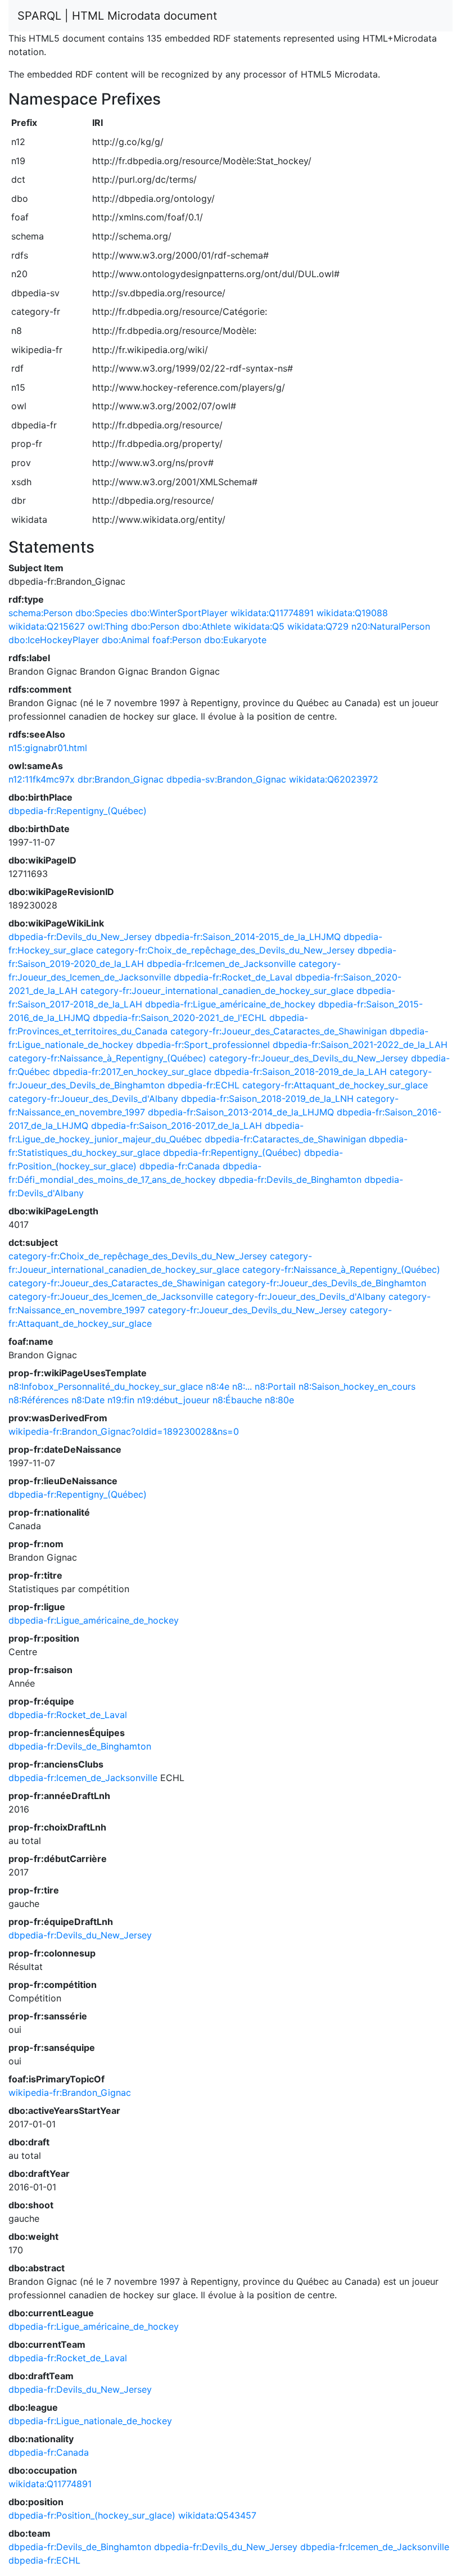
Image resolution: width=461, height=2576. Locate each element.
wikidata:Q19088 (352, 613)
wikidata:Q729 (318, 626)
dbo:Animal (126, 640)
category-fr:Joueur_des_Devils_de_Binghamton (327, 1283)
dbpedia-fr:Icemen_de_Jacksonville (221, 964)
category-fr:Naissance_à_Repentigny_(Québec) (107, 1058)
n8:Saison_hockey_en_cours (357, 1386)
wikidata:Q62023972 (334, 779)
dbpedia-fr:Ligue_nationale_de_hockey (90, 2421)
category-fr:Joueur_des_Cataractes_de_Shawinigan (279, 1031)
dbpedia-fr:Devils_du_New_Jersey (80, 937)
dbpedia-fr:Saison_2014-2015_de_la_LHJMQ (248, 937)
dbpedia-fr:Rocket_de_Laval (233, 977)
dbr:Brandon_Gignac (121, 779)
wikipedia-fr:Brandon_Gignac (70, 2093)
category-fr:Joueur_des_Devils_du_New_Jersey (309, 1058)
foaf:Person (177, 640)
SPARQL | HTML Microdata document (117, 16)
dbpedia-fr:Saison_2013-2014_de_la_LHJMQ (241, 1112)
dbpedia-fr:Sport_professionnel (203, 1045)
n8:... (242, 1386)
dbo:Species (101, 613)
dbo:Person (155, 626)
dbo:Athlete (207, 626)
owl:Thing (108, 626)
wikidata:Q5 (259, 626)
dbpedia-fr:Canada (180, 1166)
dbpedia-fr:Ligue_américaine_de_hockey (230, 1004)
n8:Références (39, 1400)
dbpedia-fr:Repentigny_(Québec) (78, 811)
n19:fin (121, 1400)
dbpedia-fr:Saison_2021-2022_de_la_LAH (360, 1045)
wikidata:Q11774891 (272, 613)
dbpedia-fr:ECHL (204, 1085)
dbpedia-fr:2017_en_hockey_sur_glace (132, 1072)
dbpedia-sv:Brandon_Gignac (226, 779)
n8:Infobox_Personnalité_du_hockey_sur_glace (106, 1386)
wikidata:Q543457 (217, 2515)
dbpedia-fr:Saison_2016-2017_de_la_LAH (177, 1126)
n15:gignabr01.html (48, 748)
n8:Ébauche (237, 1400)
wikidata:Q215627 (47, 626)
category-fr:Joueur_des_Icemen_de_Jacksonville (111, 1296)
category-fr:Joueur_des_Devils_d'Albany (93, 1099)
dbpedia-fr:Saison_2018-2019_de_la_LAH (300, 1072)
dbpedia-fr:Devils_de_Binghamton (290, 1179)
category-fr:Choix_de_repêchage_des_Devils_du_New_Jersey (225, 950)
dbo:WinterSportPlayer (179, 613)
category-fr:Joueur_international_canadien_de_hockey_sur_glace (217, 991)
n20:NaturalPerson (391, 626)
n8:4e (218, 1386)
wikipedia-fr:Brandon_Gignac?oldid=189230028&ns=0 (124, 1431)
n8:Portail (275, 1386)
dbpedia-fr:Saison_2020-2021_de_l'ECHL (180, 1018)
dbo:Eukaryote (235, 640)
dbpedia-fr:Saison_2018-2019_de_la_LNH (267, 1099)
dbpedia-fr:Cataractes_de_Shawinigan (285, 1139)
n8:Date (88, 1400)
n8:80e (279, 1400)
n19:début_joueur (173, 1400)
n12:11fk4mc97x (42, 779)
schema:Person (40, 613)
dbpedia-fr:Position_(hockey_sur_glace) (92, 2515)
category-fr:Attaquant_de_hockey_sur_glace (335, 1085)
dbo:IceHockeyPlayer (54, 640)
